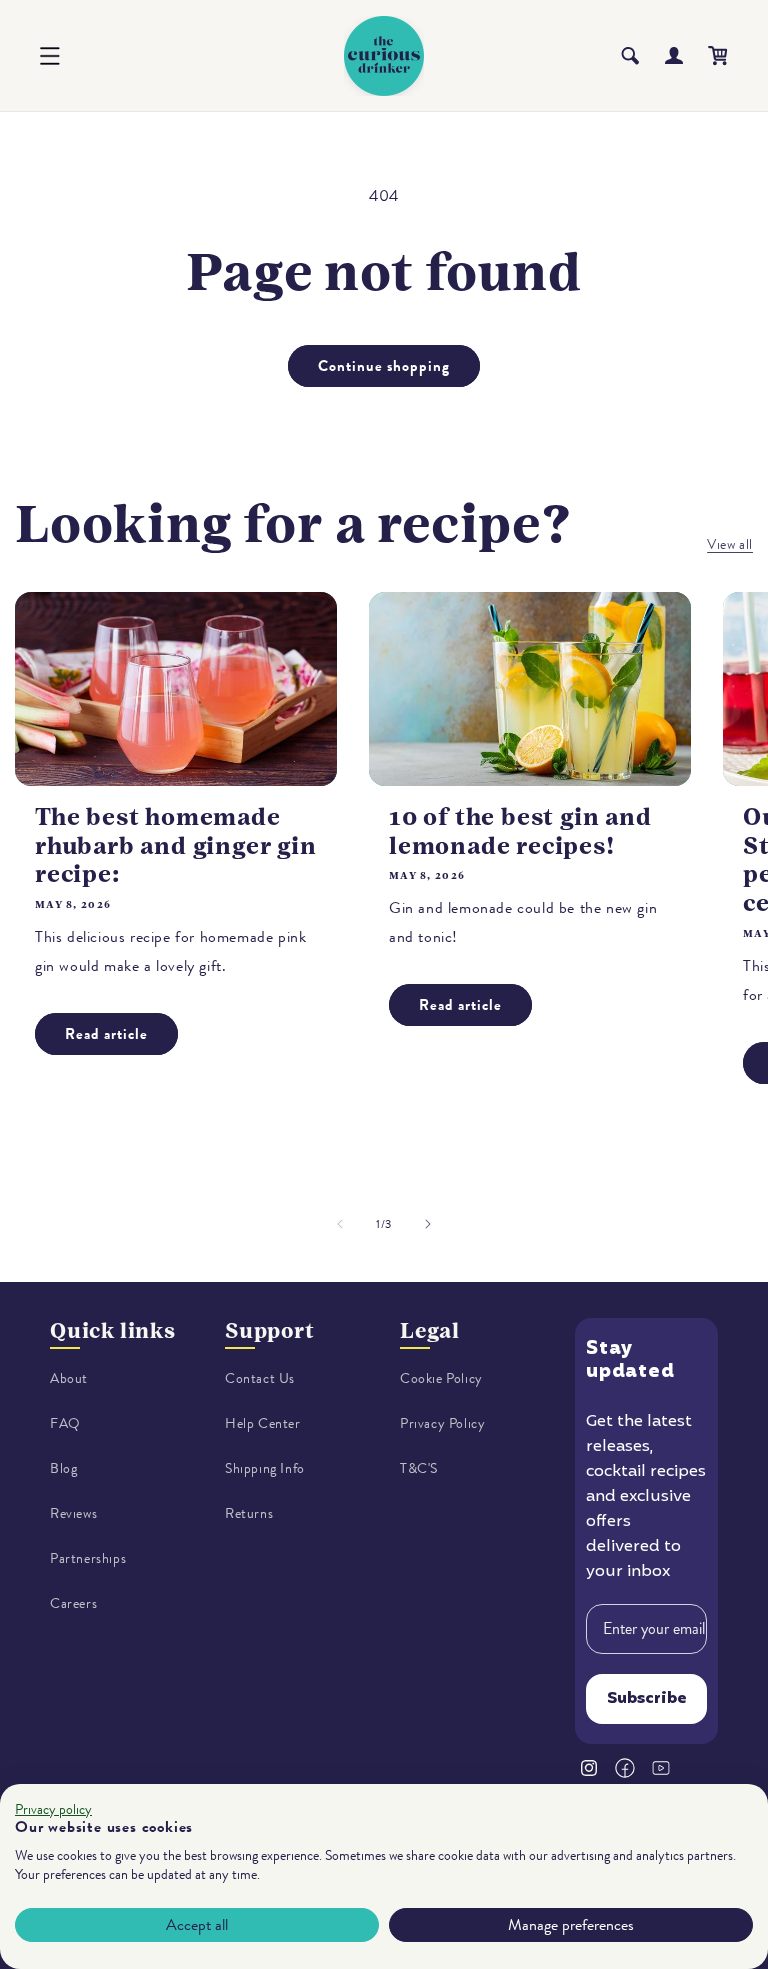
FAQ (65, 1423)
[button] (50, 56)
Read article (106, 1034)
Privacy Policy (442, 1423)
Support (270, 1330)
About (69, 1378)
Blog (63, 1468)
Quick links (113, 1330)
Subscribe (647, 1699)
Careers (73, 1603)
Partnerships (88, 1558)
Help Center (263, 1423)
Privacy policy (53, 1809)
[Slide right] (428, 1224)
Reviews (73, 1513)
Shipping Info (265, 1468)
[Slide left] (340, 1224)
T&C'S (419, 1468)
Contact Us (260, 1378)
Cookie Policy (441, 1378)
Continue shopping (384, 366)
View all (730, 544)
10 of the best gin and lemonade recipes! (520, 831)
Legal (430, 1330)
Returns (249, 1513)
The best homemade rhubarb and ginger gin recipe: (176, 846)
